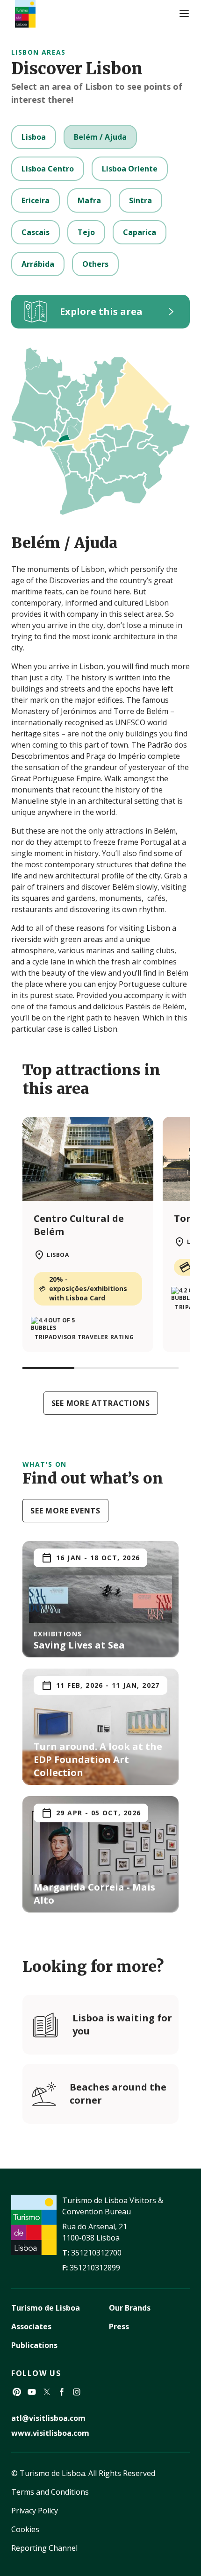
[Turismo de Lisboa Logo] (25, 14)
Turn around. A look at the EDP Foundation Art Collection (98, 1759)
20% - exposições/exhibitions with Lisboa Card (88, 1288)
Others (95, 264)
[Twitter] (47, 2392)
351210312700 (96, 2253)
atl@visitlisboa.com (48, 2418)
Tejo (86, 232)
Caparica (140, 232)
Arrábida (38, 264)
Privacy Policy (35, 2511)
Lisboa (34, 137)
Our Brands (130, 2308)
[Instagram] (77, 2392)
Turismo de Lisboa (46, 2308)
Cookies (25, 2529)
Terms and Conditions (50, 2492)
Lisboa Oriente (130, 169)
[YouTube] (32, 2392)
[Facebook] (62, 2392)
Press (119, 2326)
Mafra (89, 200)
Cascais (36, 232)
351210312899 (95, 2268)
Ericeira (36, 200)
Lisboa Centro (48, 169)
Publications (34, 2345)
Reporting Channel (44, 2548)
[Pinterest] (17, 2392)
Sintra (140, 200)
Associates (31, 2326)
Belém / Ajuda (100, 137)
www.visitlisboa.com (50, 2433)
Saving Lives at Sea (79, 1645)
